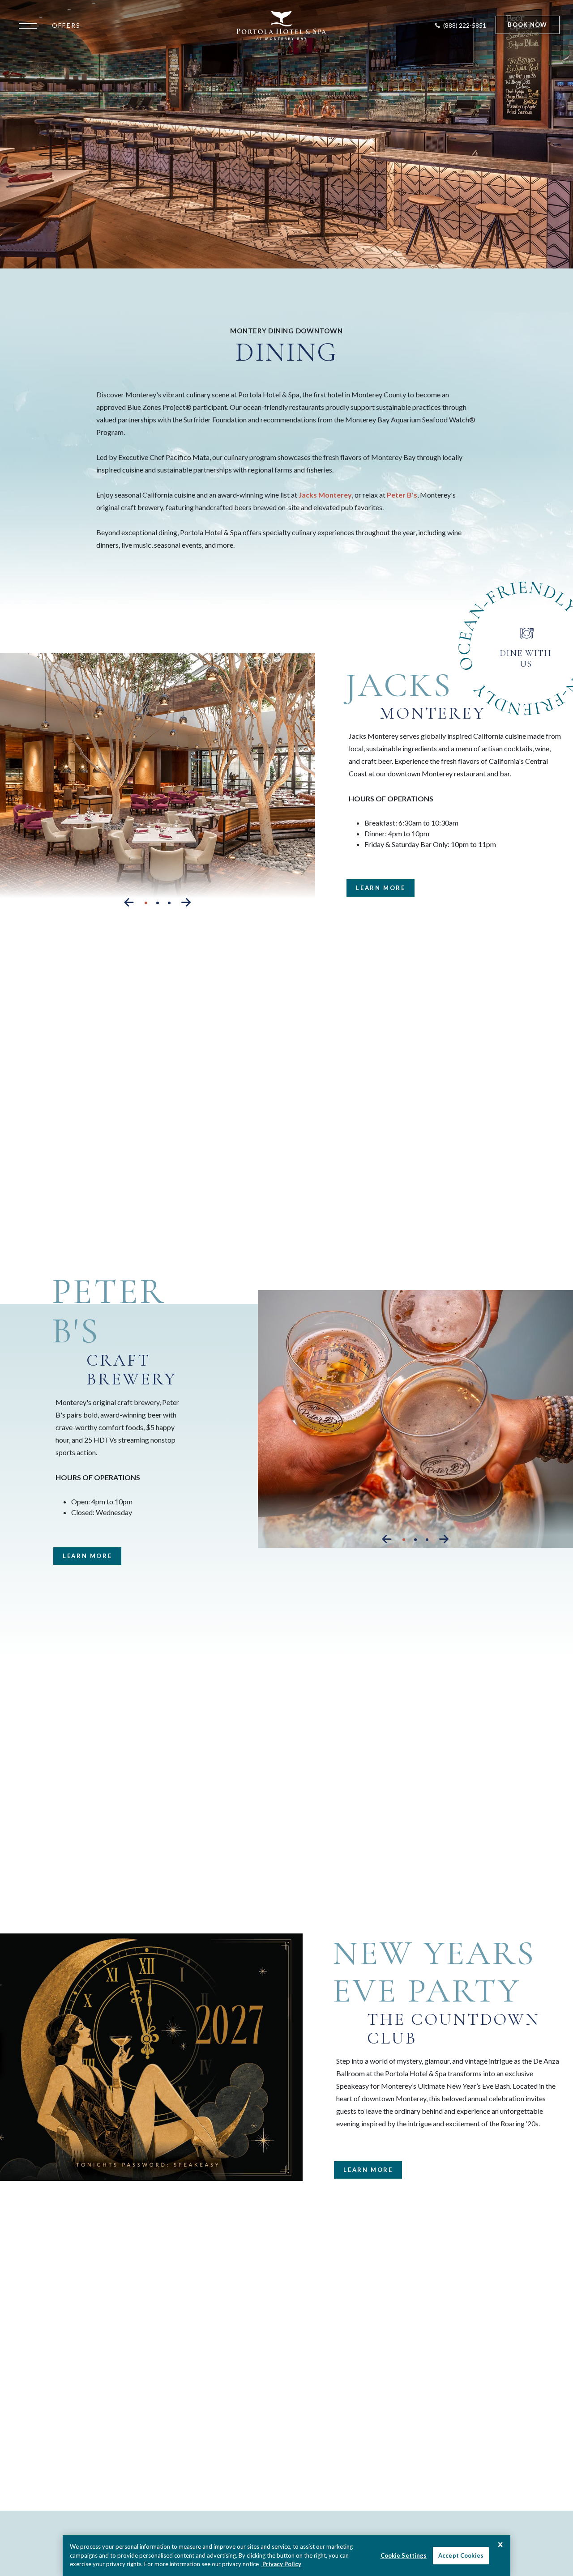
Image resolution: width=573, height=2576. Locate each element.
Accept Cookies (461, 2555)
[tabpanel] (158, 782)
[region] (286, 2556)
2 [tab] (158, 903)
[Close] (500, 2545)
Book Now (527, 25)
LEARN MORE (376, 890)
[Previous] (129, 902)
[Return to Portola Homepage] (281, 26)
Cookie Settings (404, 2555)
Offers (66, 25)
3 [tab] (169, 903)
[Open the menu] (30, 25)
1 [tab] (146, 903)
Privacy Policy (281, 2564)
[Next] (186, 902)
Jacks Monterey (325, 495)
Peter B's (402, 495)
